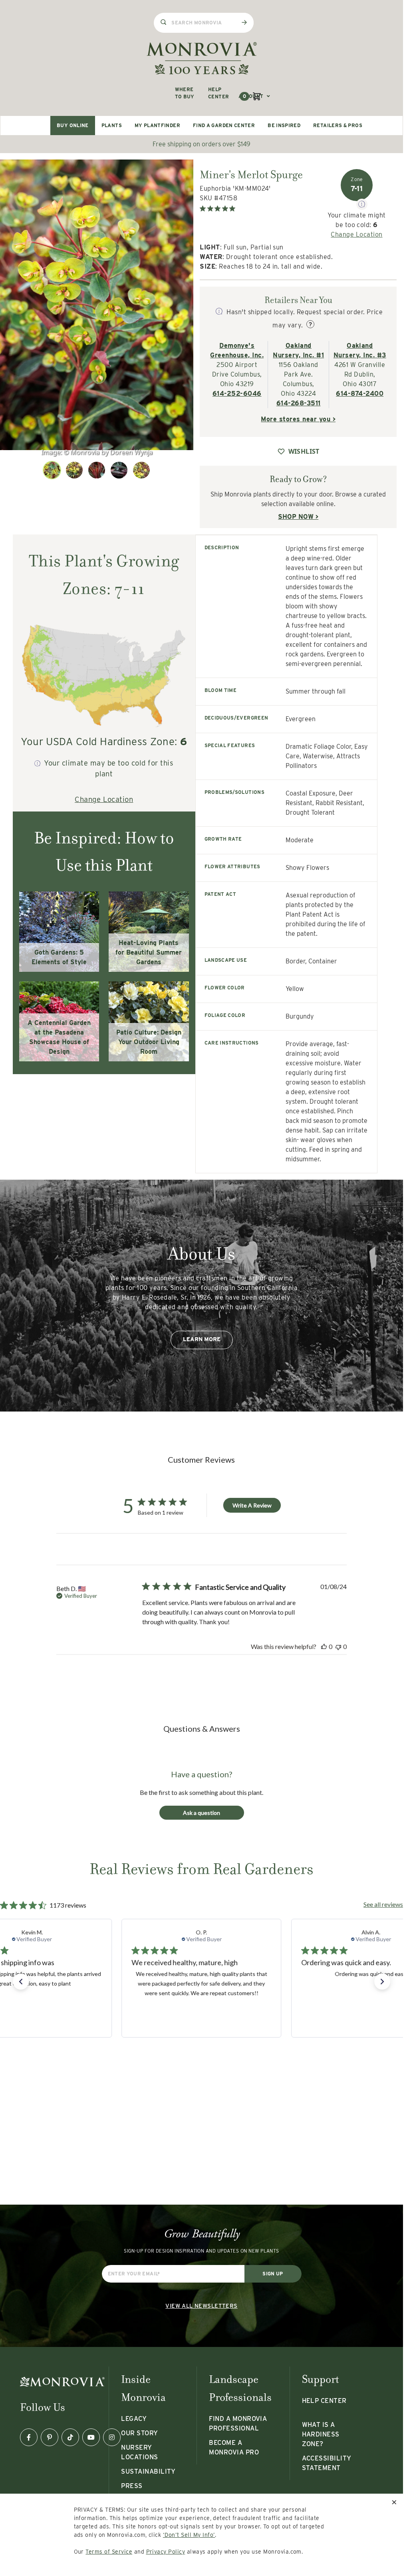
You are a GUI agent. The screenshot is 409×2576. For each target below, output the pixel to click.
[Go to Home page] (202, 58)
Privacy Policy (166, 2552)
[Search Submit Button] (244, 22)
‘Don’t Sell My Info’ (189, 2535)
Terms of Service (109, 2552)
